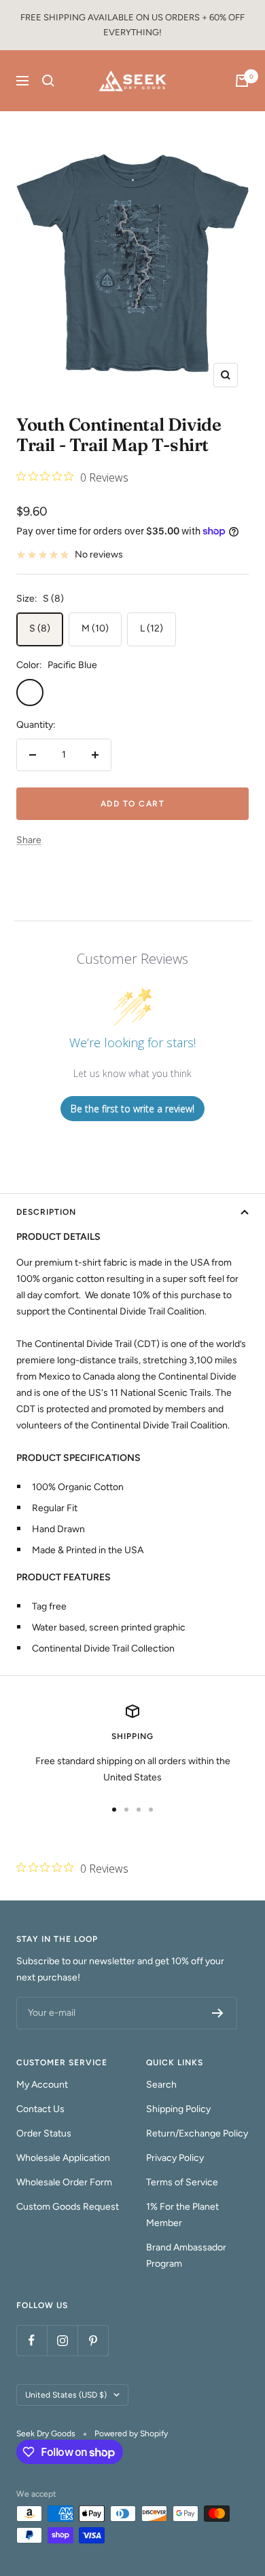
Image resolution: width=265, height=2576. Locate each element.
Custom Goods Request (68, 2207)
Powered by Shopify (131, 2434)
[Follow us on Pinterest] (93, 2340)
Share (29, 840)
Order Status (44, 2133)
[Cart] (242, 81)
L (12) (152, 628)
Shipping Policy (178, 2109)
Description (46, 1212)
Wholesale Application (63, 2158)
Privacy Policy (175, 2158)
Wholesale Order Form (64, 2182)
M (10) (95, 628)
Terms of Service (182, 2182)
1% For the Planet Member (182, 2215)
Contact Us (40, 2109)
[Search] (48, 81)
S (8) (40, 628)
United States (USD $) (66, 2395)
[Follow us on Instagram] (62, 2340)
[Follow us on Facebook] (32, 2340)
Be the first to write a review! (132, 1109)
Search (161, 2085)
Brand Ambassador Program (186, 2256)
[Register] (218, 2013)
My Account (42, 2085)
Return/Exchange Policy (197, 2133)
